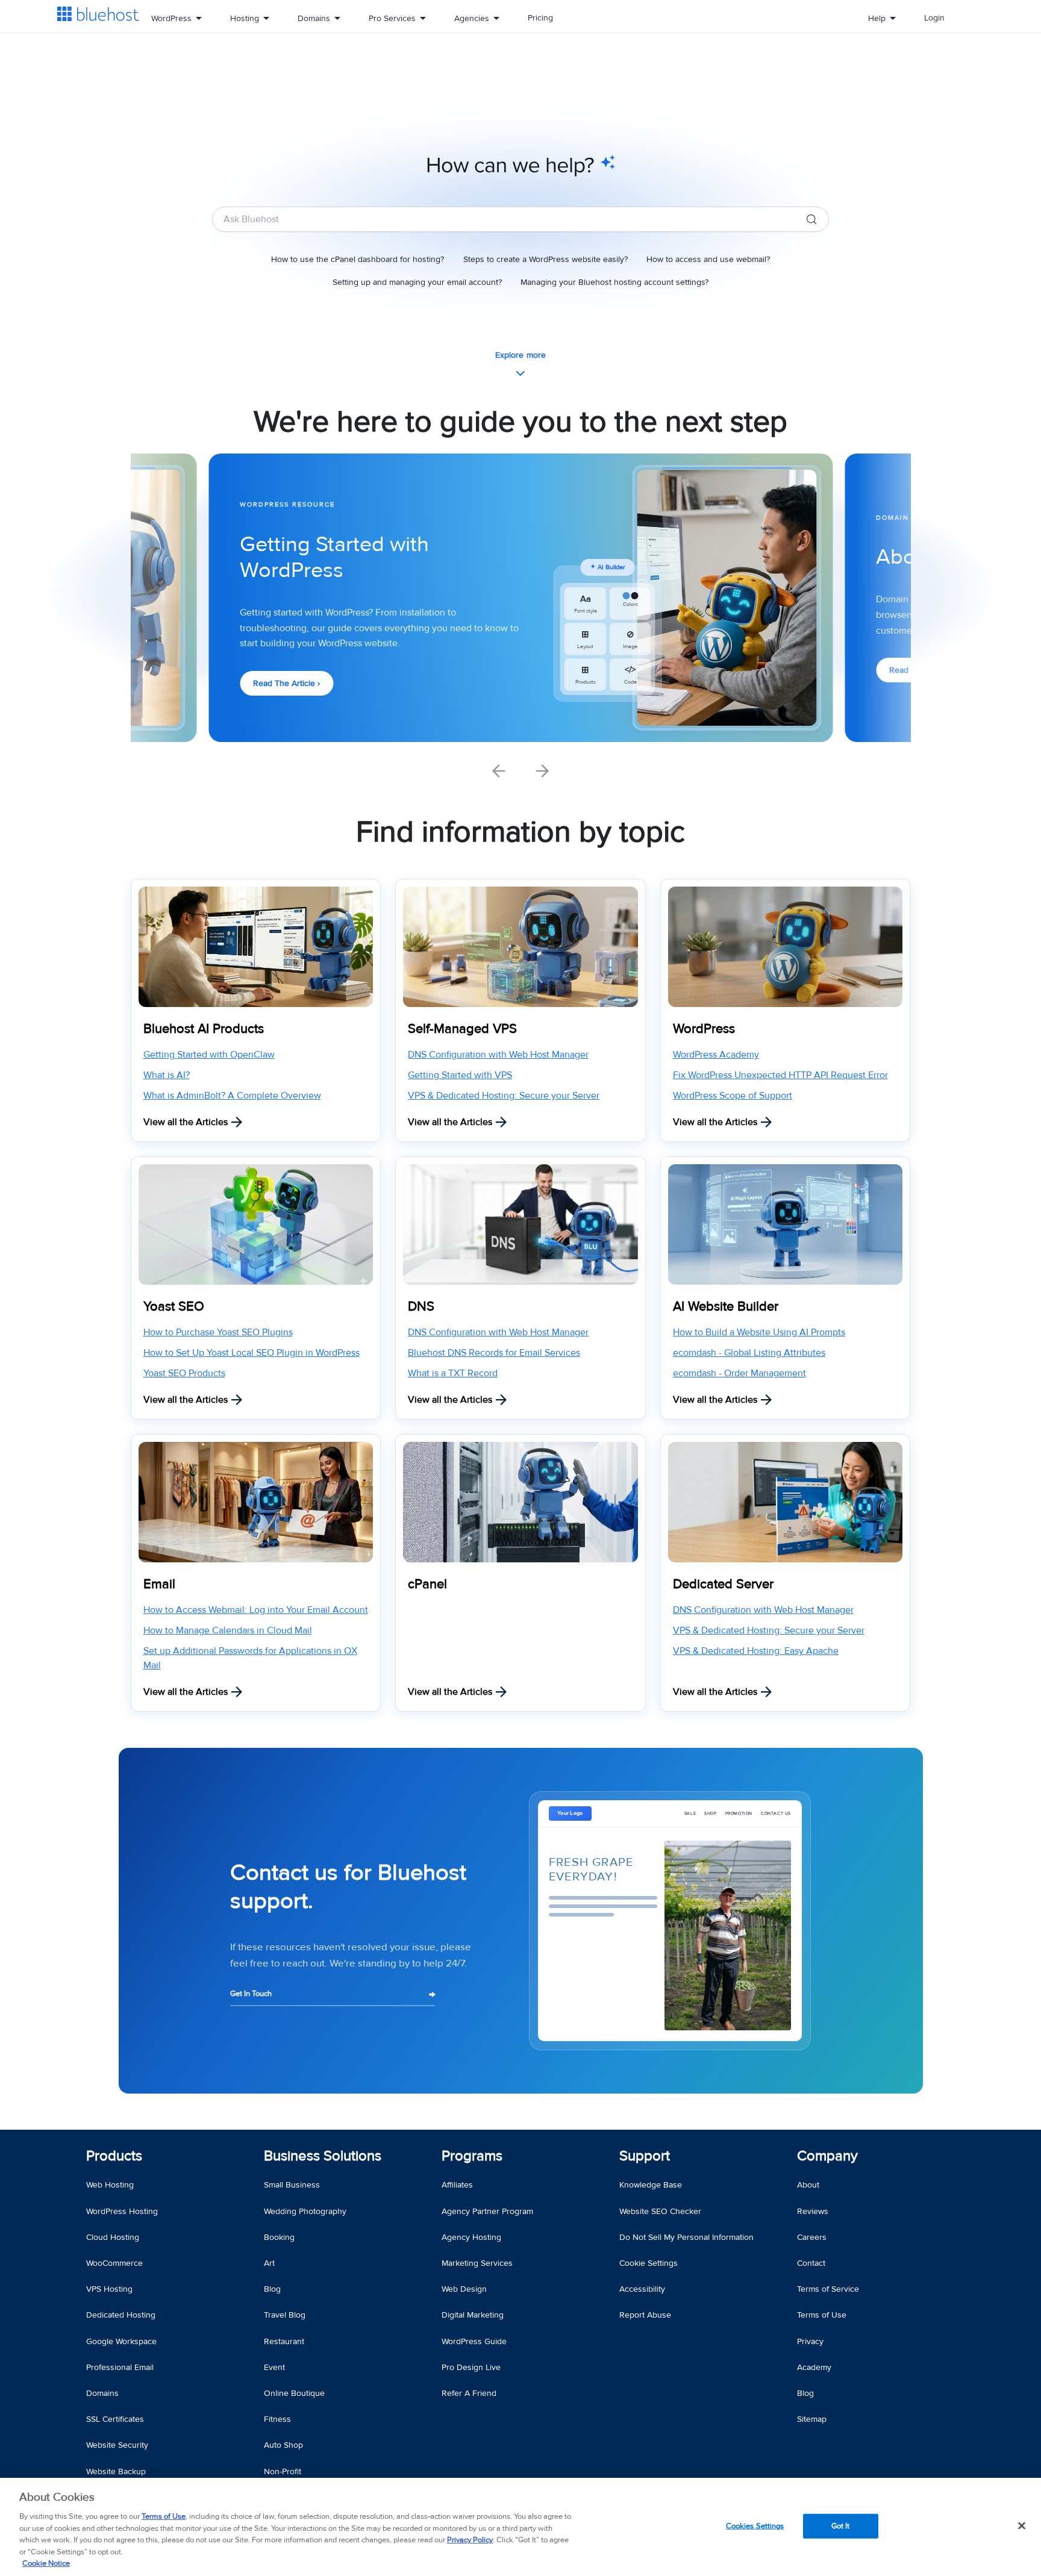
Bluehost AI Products (204, 1029)
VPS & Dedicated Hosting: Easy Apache (756, 1651)
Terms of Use (164, 2516)
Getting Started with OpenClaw (209, 1055)
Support (645, 2156)
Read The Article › (286, 683)
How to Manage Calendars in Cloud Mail (228, 1630)
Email (159, 1584)
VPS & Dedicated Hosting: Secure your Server (504, 1096)
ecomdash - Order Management (739, 1373)
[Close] (1022, 2525)
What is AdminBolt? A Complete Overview (232, 1096)
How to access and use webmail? (708, 259)
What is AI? (167, 1075)
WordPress (704, 1029)
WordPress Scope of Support (733, 1096)
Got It (841, 2525)
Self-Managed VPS (462, 1029)
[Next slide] (542, 771)
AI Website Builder (726, 1307)
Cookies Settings (755, 2525)
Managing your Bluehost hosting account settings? (614, 282)
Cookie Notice (46, 2563)
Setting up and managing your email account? (417, 282)
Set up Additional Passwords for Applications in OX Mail (250, 1658)
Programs (472, 2156)
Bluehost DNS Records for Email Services (494, 1353)
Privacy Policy (470, 2540)
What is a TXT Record (453, 1373)
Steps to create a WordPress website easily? (546, 259)
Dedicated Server (723, 1584)
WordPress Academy (716, 1055)
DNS (421, 1307)
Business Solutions (323, 2156)
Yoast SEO (174, 1307)
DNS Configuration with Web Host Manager (498, 1055)
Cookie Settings (649, 2263)
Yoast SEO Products (184, 1373)
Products (114, 2156)
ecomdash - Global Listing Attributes (749, 1353)
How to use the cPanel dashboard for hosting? (358, 259)
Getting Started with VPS (460, 1075)
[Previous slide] (499, 771)
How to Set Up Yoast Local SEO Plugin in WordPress (252, 1353)
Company (827, 2156)
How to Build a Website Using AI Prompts (759, 1332)
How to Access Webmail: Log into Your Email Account (256, 1610)
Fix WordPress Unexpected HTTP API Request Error (780, 1075)
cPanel (427, 1584)
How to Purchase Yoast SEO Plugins (218, 1332)
